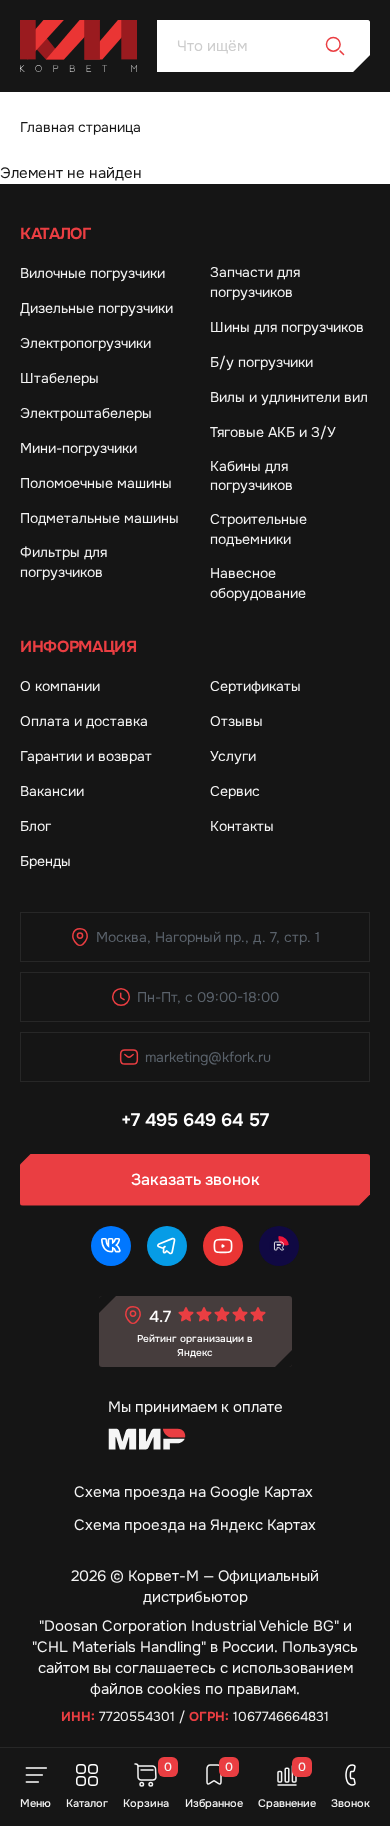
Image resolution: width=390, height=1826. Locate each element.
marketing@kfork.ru (208, 1057)
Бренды (45, 861)
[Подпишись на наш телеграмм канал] (167, 1246)
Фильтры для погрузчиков (63, 562)
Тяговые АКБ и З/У (273, 432)
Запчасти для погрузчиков (255, 282)
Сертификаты (255, 686)
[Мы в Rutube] (279, 1246)
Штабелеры (59, 378)
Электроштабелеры (86, 413)
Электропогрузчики (85, 343)
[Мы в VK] (111, 1246)
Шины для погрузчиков (287, 327)
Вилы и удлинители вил (289, 397)
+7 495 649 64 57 (195, 1120)
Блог (35, 826)
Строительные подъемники (258, 529)
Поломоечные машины (96, 483)
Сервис (235, 791)
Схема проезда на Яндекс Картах (195, 1525)
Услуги (233, 756)
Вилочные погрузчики (92, 273)
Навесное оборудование (258, 583)
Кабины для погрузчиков (251, 476)
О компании (60, 686)
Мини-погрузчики (78, 448)
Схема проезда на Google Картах (193, 1492)
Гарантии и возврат (86, 756)
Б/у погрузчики (261, 362)
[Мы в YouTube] (223, 1246)
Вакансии (52, 791)
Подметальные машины (99, 518)
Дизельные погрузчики (96, 308)
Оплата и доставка (84, 721)
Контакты (242, 826)
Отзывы (236, 721)
